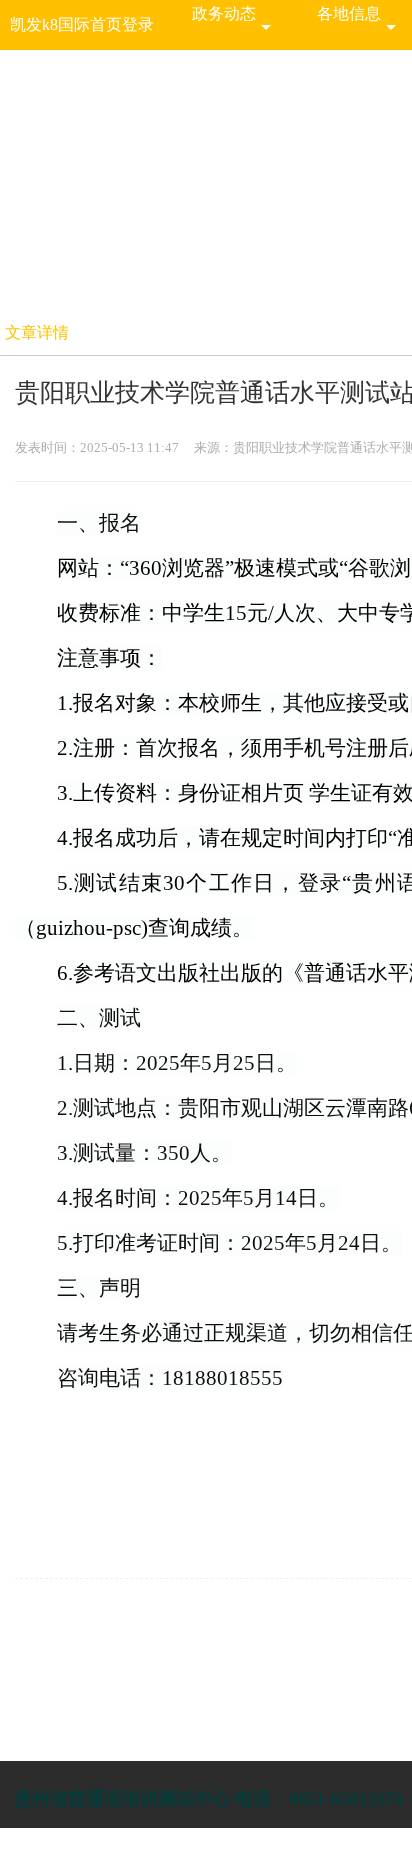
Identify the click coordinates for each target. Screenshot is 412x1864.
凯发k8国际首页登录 (82, 24)
